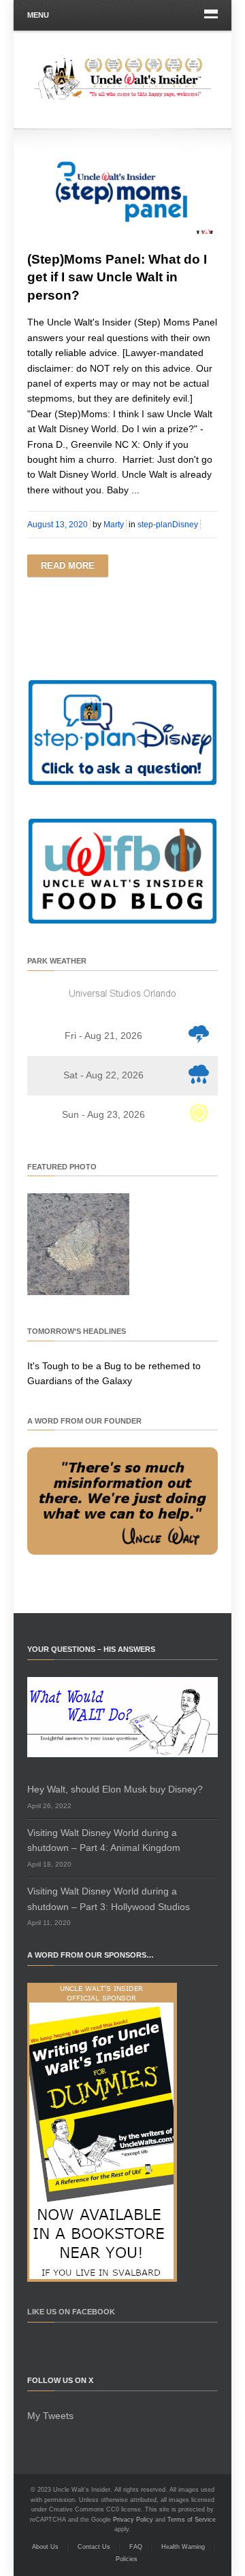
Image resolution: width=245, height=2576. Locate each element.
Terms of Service (192, 2520)
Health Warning (183, 2547)
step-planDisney (168, 525)
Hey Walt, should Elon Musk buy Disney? (115, 1789)
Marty (114, 525)
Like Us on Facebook (71, 2312)
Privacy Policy (133, 2520)
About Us (45, 2547)
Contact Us (94, 2547)
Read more (68, 566)
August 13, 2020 (58, 525)
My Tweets (50, 2416)
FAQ (136, 2547)
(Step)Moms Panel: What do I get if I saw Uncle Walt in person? (117, 277)
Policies (127, 2559)
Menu (38, 15)
